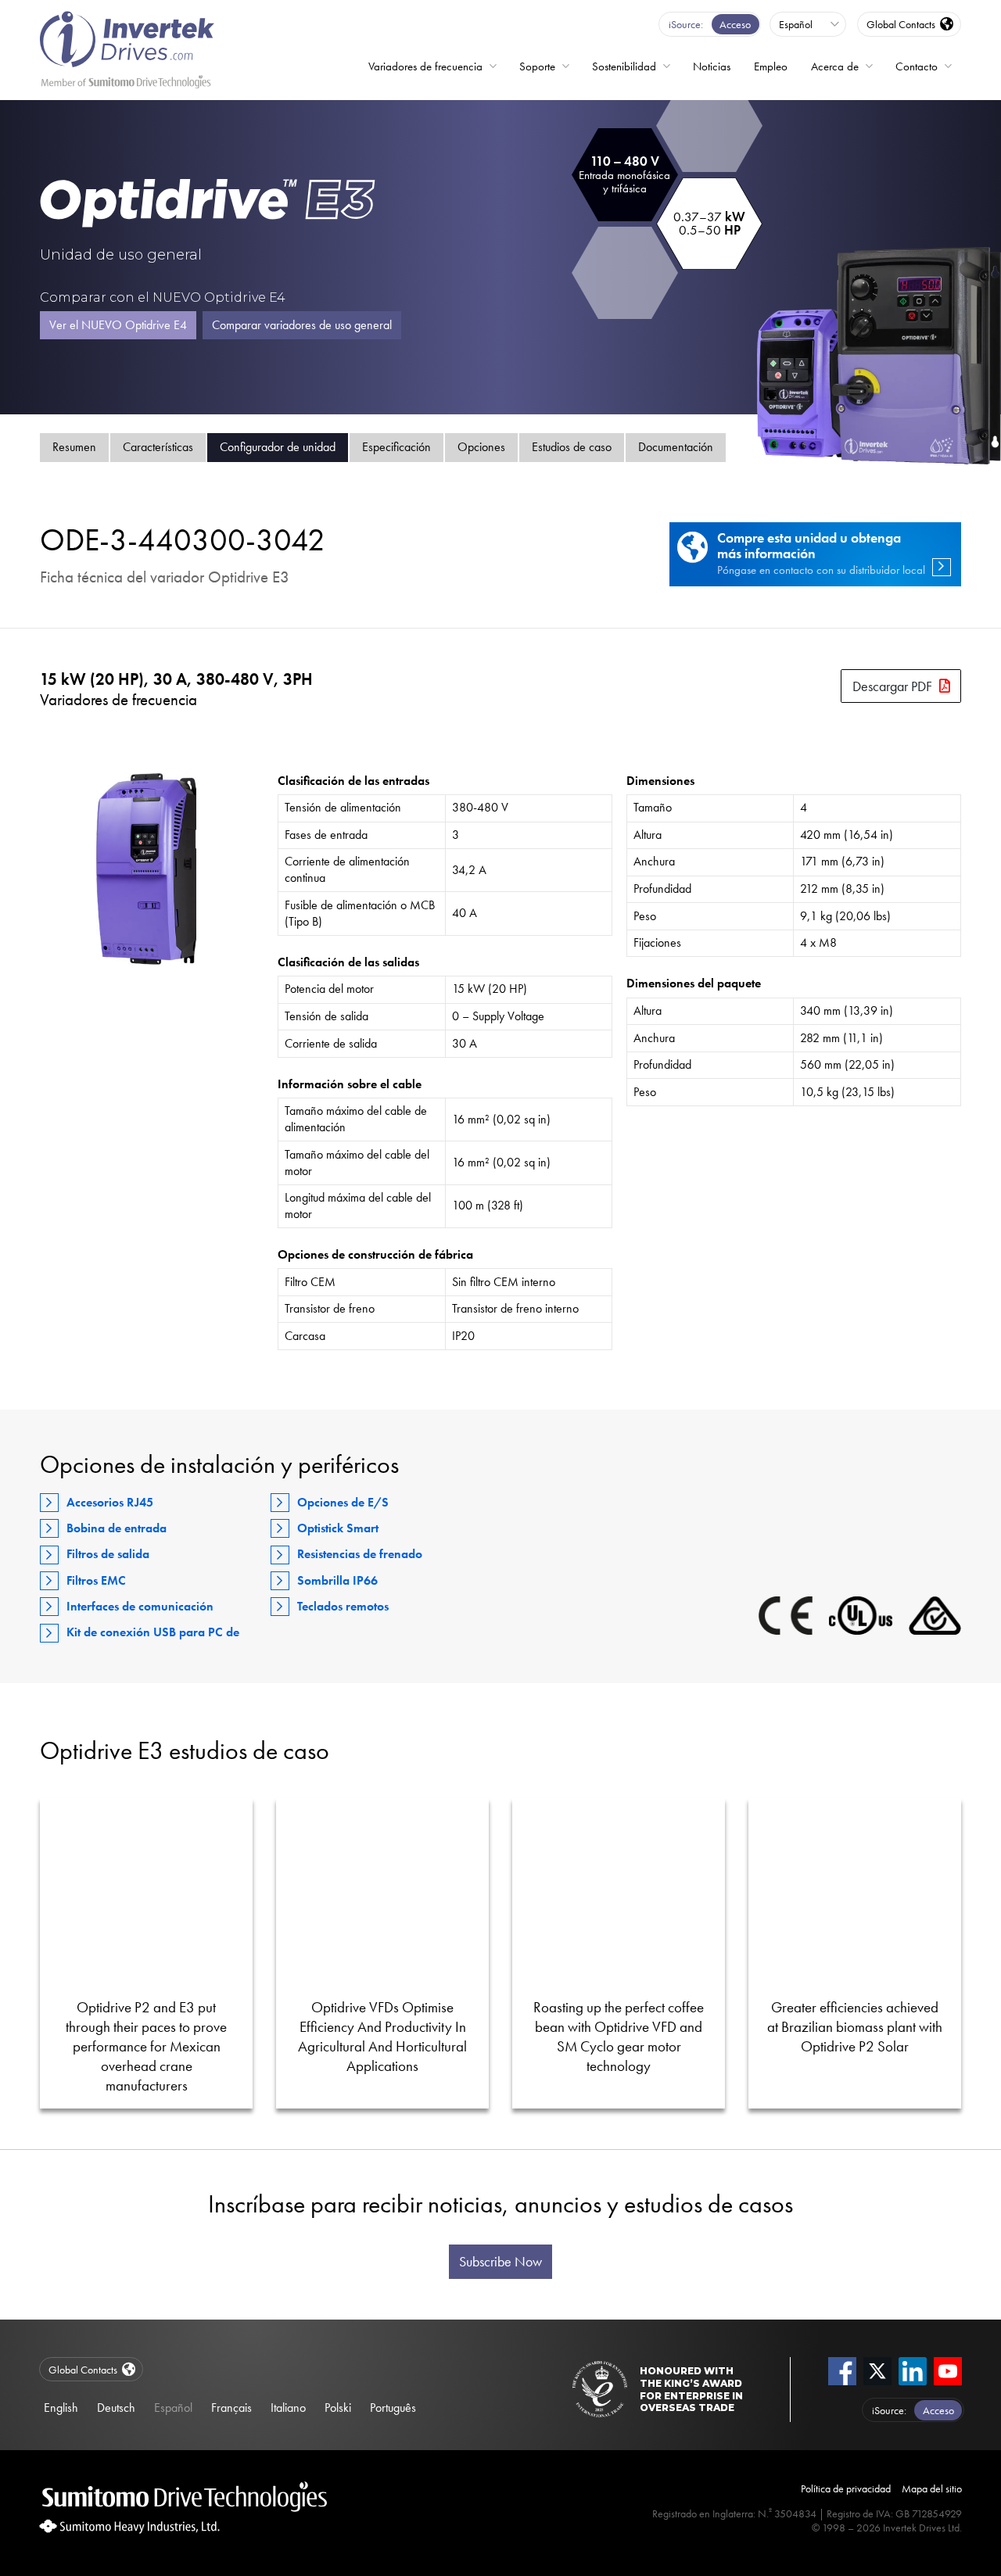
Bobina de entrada (117, 1528)
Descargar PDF (892, 686)
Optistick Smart (338, 1528)
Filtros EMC (96, 1580)
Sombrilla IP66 (337, 1580)
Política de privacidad (846, 2488)
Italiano (288, 2408)
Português (393, 2408)
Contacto (917, 66)
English (61, 2408)
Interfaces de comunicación (140, 1606)
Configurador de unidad (278, 447)
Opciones (481, 447)
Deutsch (116, 2408)
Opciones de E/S (343, 1502)
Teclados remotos (343, 1606)
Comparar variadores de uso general (302, 325)
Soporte (537, 66)
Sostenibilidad (624, 66)
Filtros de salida (108, 1554)
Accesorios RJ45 (110, 1502)
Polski (338, 2408)
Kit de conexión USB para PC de (153, 1632)
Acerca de (835, 66)
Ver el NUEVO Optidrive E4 (118, 325)
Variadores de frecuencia (425, 66)
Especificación (396, 447)
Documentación (676, 447)
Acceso (735, 24)
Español (173, 2408)
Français (231, 2408)
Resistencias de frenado (360, 1554)
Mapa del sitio (932, 2488)
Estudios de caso (572, 447)
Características (158, 447)
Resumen (74, 447)
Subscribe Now (500, 2262)
